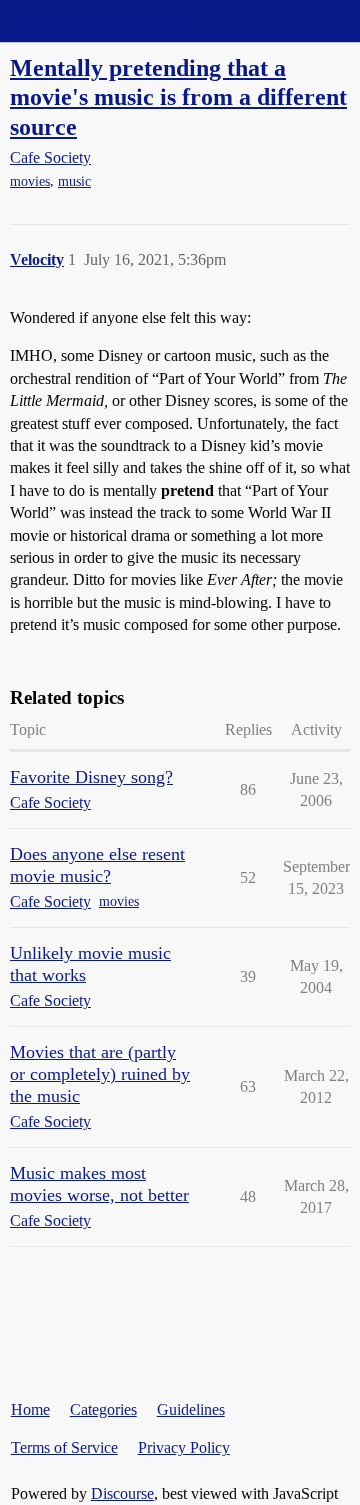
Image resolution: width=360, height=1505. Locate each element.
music (74, 181)
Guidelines (191, 1409)
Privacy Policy (184, 1447)
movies (30, 181)
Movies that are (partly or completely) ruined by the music (100, 1074)
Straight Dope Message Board (105, 20)
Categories (103, 1409)
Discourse (122, 1493)
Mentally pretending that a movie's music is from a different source (178, 96)
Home (30, 1409)
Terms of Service (64, 1447)
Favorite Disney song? (91, 777)
